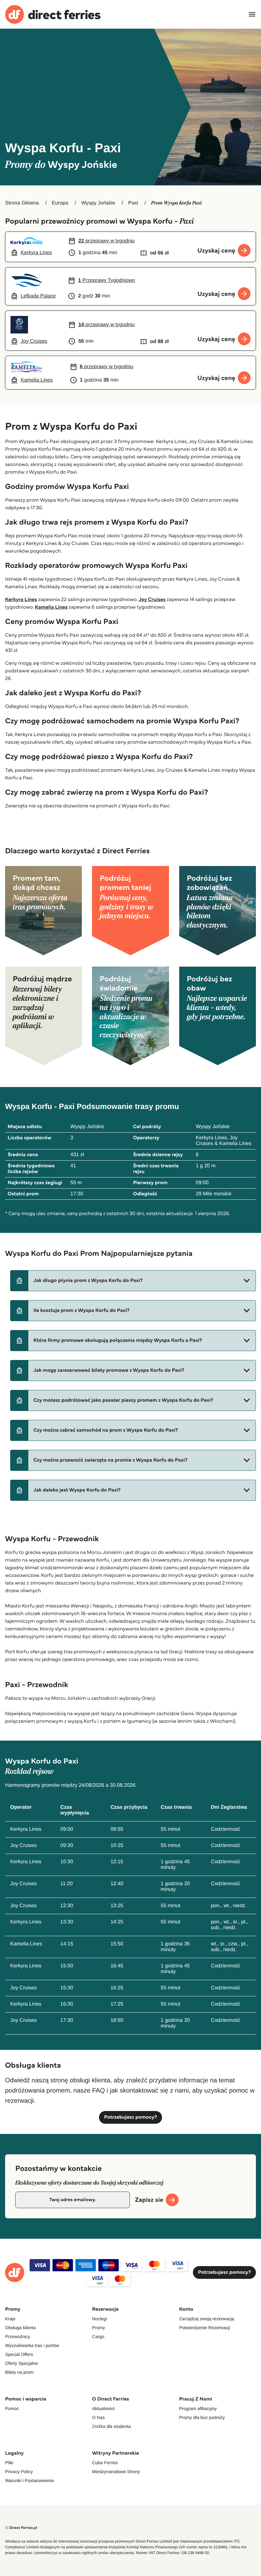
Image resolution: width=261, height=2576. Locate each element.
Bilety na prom (19, 2372)
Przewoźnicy (18, 2336)
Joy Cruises (152, 600)
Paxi (133, 203)
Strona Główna (22, 203)
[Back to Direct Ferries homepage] (53, 14)
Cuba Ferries (105, 2463)
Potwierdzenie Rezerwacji (205, 2328)
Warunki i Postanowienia (29, 2480)
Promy (98, 2328)
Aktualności (103, 2408)
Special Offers (19, 2354)
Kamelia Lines (51, 607)
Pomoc (12, 2408)
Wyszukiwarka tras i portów (32, 2345)
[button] (133, 1281)
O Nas (98, 2417)
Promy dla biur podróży (202, 2417)
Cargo (98, 2336)
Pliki (9, 2463)
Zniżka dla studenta (111, 2426)
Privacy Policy (19, 2472)
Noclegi (99, 2319)
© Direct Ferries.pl (21, 2528)
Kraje (10, 2319)
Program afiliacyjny (198, 2408)
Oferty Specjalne (22, 2363)
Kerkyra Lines (21, 600)
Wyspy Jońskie (98, 203)
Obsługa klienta (21, 2328)
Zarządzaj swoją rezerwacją (207, 2319)
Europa (60, 203)
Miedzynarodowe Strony (116, 2472)
